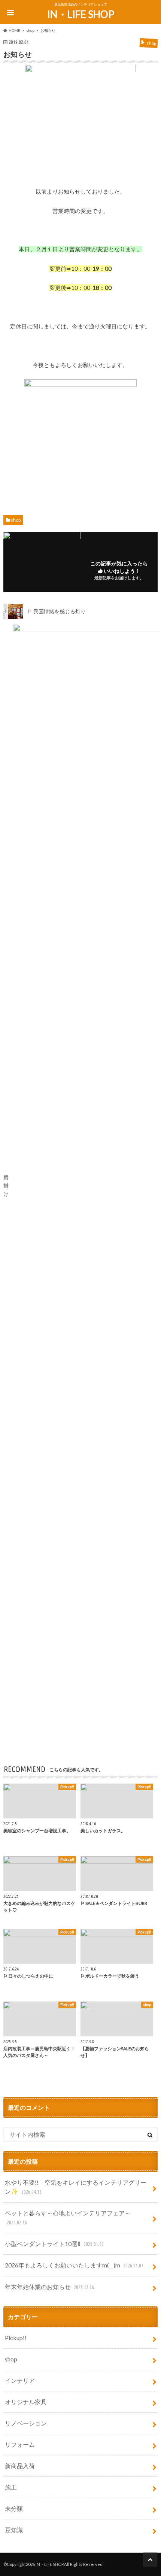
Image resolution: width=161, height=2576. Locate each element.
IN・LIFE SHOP (81, 14)
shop (16, 520)
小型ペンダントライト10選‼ (54, 2244)
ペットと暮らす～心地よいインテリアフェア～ (68, 2217)
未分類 (14, 2508)
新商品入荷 (20, 2466)
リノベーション (26, 2423)
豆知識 (14, 2530)
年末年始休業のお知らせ (49, 2287)
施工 (11, 2487)
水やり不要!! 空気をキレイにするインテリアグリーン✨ (76, 2187)
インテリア (20, 2380)
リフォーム (20, 2444)
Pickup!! (16, 2338)
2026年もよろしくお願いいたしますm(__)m (74, 2265)
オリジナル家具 (26, 2402)
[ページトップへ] (150, 2560)
